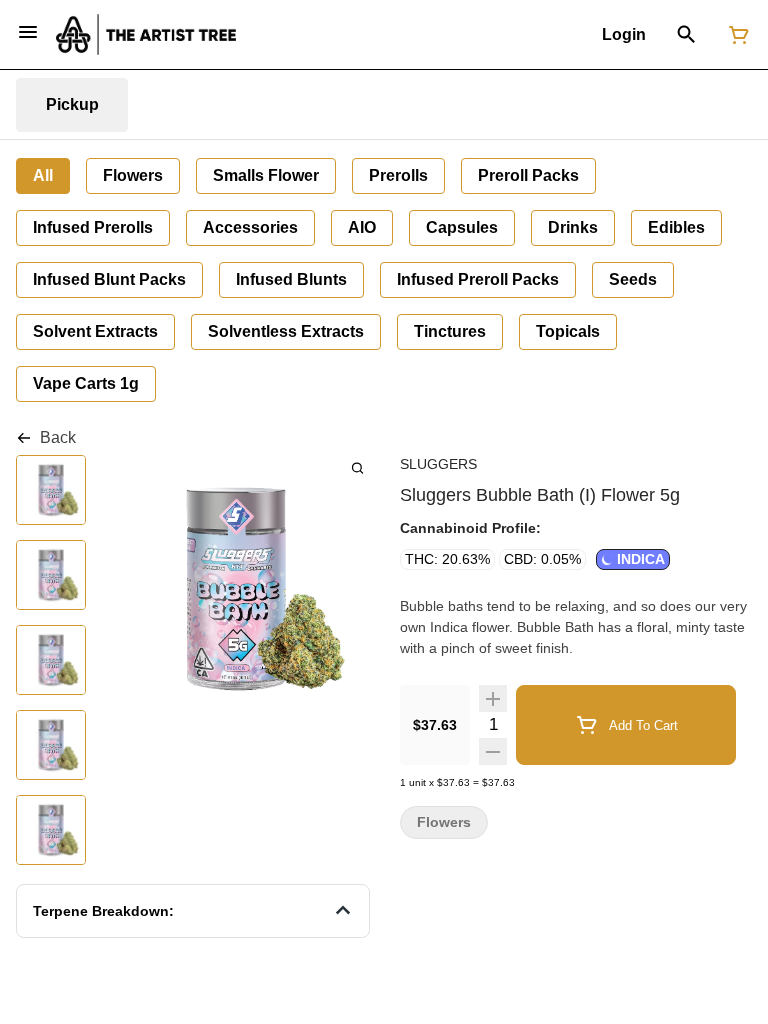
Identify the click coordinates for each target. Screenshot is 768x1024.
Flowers (444, 822)
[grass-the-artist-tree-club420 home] (146, 34)
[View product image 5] (51, 831)
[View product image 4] (51, 746)
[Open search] (686, 35)
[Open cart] (735, 35)
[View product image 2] (51, 576)
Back (58, 437)
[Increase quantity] (493, 699)
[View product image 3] (51, 661)
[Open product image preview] (357, 467)
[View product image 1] (51, 491)
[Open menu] (28, 32)
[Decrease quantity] (493, 751)
